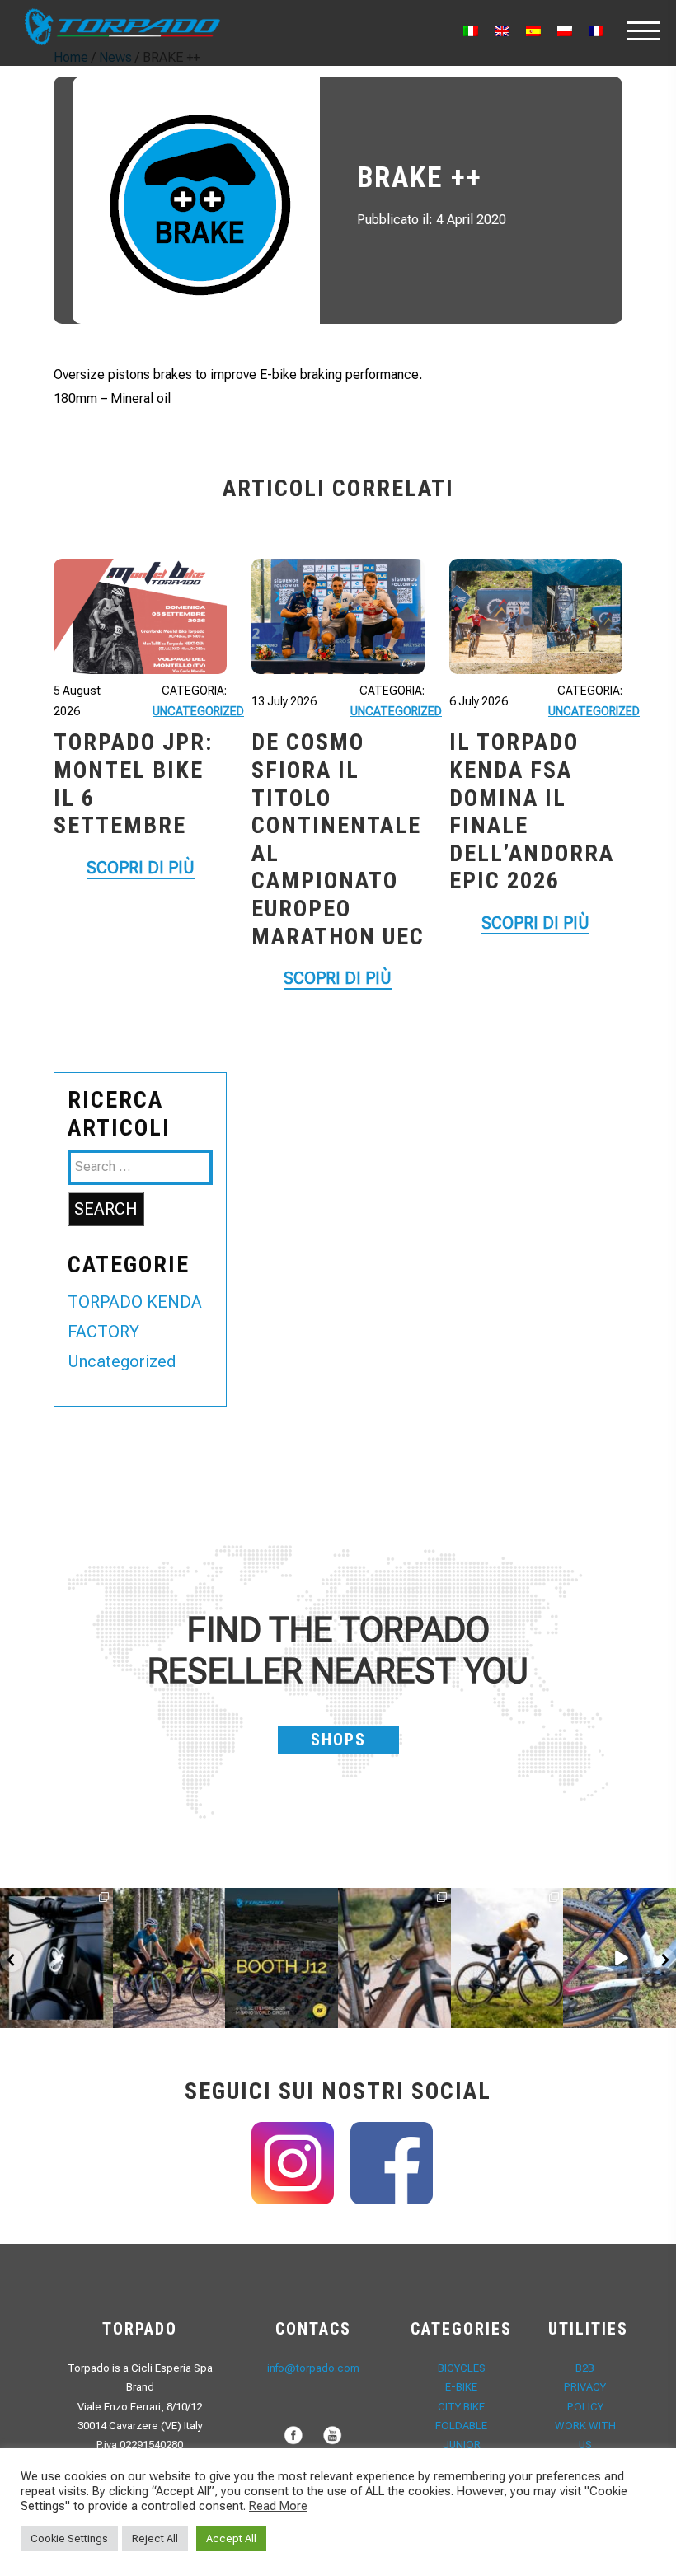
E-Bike (461, 2387)
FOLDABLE (461, 2426)
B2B (585, 2368)
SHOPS (338, 1740)
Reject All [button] (155, 2539)
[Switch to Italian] (471, 31)
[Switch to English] (502, 31)
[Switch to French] (596, 31)
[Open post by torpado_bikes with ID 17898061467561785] (169, 1958)
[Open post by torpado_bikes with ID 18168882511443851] (56, 1958)
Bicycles (462, 2368)
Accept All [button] (231, 2539)
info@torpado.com (313, 2368)
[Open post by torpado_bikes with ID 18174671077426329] (507, 1958)
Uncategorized (198, 711)
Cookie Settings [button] (69, 2539)
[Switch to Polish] (565, 31)
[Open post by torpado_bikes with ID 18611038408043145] (282, 1958)
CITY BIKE (461, 2407)
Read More (278, 2506)
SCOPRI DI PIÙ (141, 868)
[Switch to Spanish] (533, 31)
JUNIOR (462, 2445)
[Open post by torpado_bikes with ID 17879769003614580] (620, 1958)
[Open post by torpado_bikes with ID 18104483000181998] (394, 1958)
